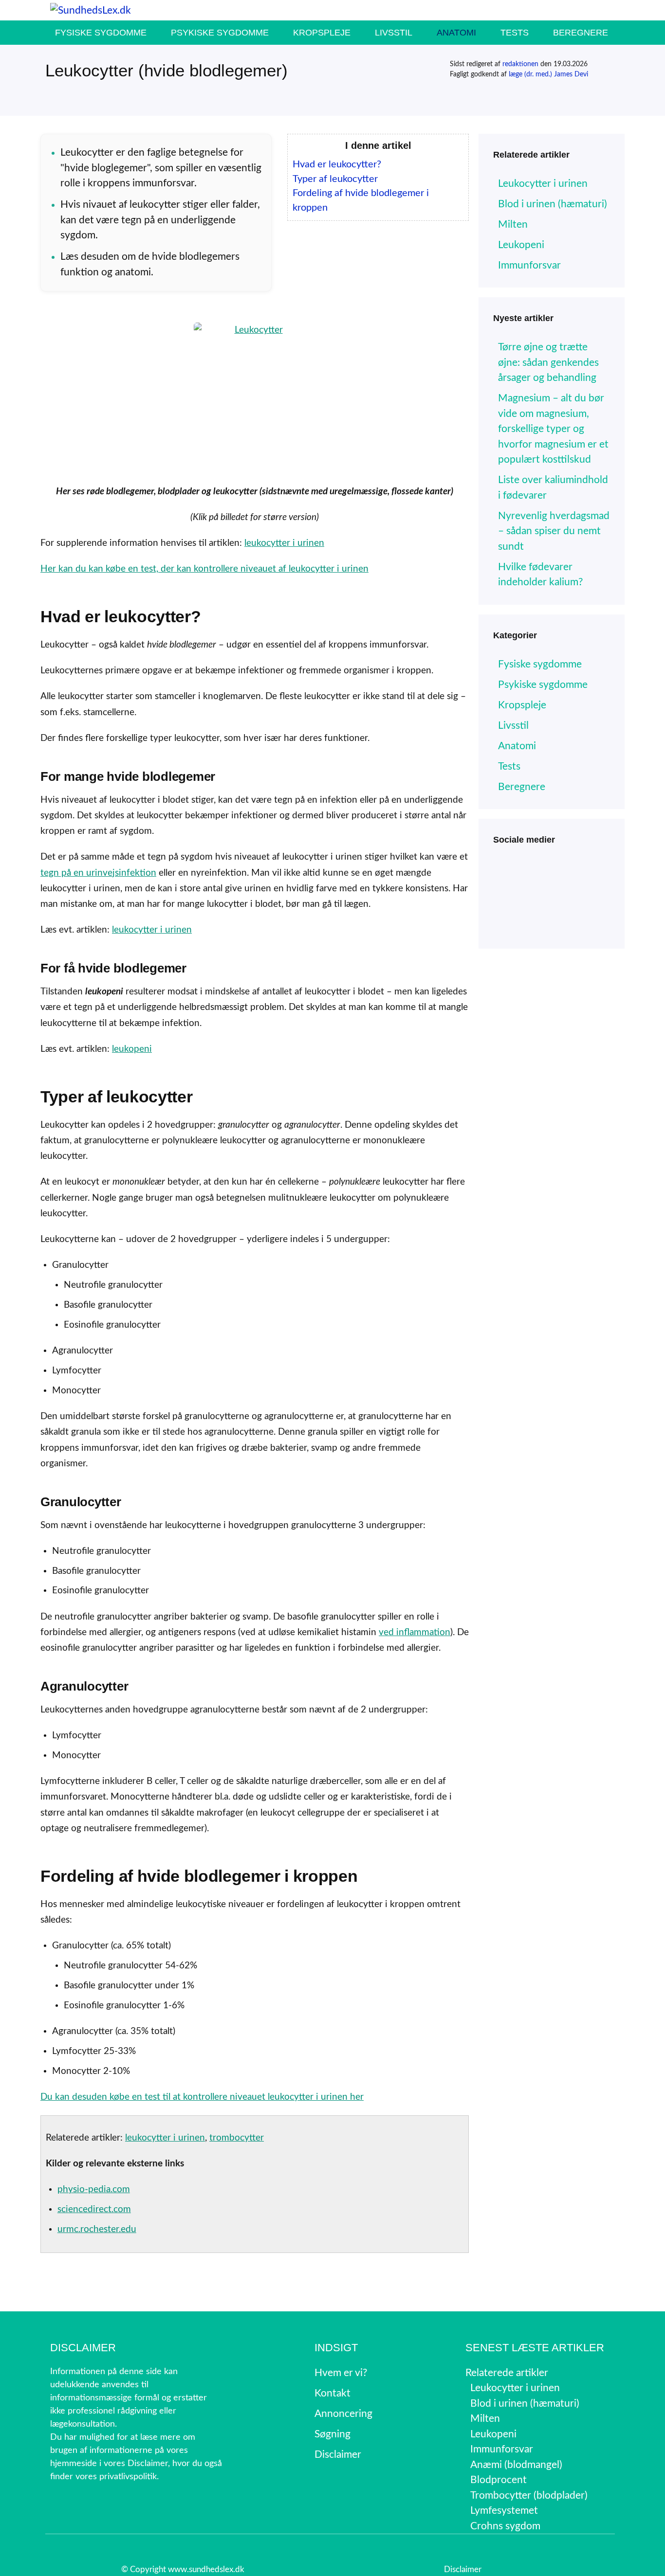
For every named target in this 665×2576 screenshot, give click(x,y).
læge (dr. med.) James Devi (548, 74)
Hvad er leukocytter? (337, 164)
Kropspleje (322, 33)
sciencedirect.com (94, 2209)
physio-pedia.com (94, 2189)
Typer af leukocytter (335, 179)
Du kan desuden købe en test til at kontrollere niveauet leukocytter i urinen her (202, 2097)
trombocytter (237, 2138)
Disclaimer (463, 2569)
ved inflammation (415, 1632)
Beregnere (581, 33)
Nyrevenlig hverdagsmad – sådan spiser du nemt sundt (554, 531)
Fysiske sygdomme (101, 33)
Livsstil (394, 33)
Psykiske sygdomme (220, 33)
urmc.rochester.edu (97, 2229)
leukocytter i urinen (284, 543)
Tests (515, 33)
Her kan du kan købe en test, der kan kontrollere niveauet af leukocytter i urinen (204, 569)
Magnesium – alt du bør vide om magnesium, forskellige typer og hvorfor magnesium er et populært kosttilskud (553, 429)
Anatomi (456, 33)
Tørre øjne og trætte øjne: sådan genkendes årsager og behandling (548, 362)
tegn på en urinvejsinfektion (98, 873)
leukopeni (132, 1049)
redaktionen (520, 64)
